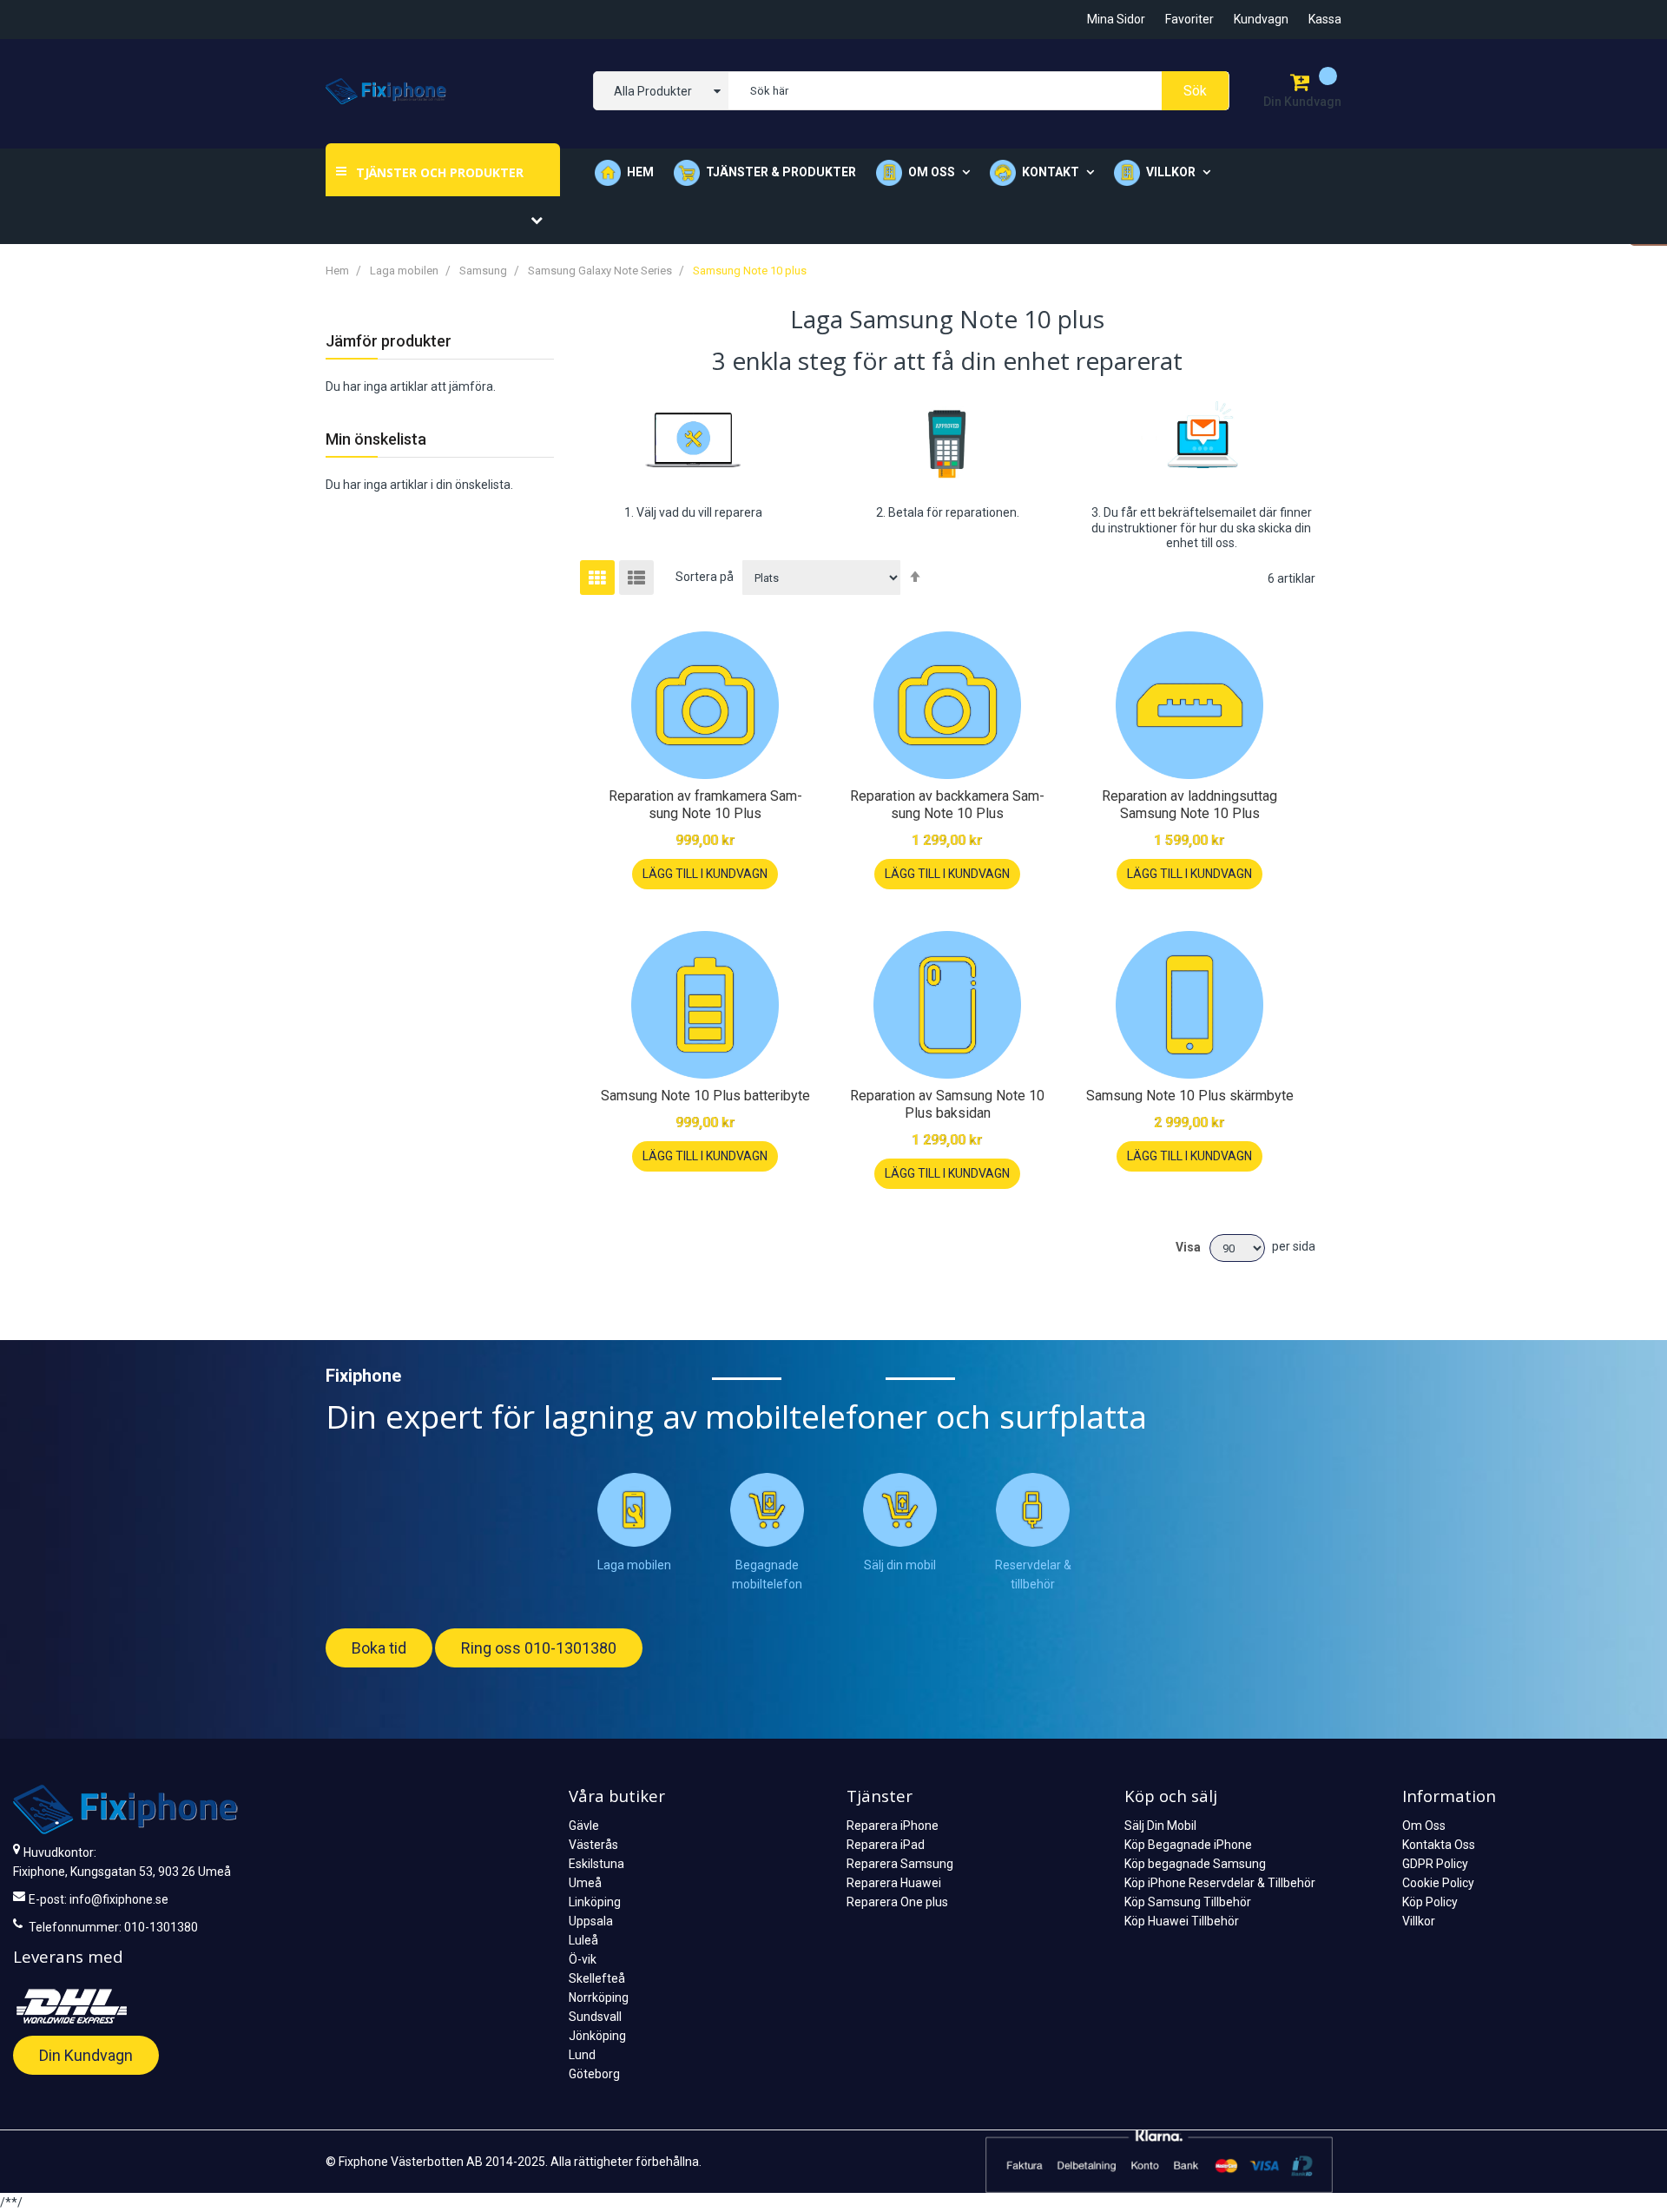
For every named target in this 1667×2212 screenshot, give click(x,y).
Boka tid (379, 1648)
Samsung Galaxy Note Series (601, 271)
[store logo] (386, 91)
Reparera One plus (897, 1902)
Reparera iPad (886, 1845)
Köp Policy (1430, 1902)
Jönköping (597, 2036)
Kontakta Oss (1439, 1845)
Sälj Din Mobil (1160, 1826)
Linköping (595, 1902)
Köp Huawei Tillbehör (1182, 1921)
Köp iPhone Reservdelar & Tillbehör (1220, 1883)
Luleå (583, 1940)
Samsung (484, 271)
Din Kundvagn (86, 2055)
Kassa (1325, 19)
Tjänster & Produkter (781, 172)
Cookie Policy (1438, 1883)
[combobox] (978, 91)
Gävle (584, 1826)
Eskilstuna (596, 1864)
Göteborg (594, 2074)
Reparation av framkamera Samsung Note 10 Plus (705, 805)
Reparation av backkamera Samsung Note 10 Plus (947, 805)
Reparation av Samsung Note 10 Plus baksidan (947, 1104)
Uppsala (591, 1921)
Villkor (1419, 1921)
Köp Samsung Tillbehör (1188, 1902)
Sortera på (705, 577)
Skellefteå (597, 1978)
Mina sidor (1116, 19)
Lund (582, 2055)
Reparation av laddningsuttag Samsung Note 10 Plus (1189, 805)
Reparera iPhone (893, 1826)
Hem (640, 172)
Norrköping (599, 1997)
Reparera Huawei (894, 1883)
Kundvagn (1261, 19)
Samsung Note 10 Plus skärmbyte (1190, 1096)
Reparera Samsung (900, 1864)
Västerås (593, 1845)
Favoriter (1189, 19)
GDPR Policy (1435, 1864)
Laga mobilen (405, 271)
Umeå (585, 1883)
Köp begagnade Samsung (1195, 1864)
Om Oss (1424, 1826)
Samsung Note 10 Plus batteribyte (705, 1096)
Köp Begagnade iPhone (1188, 1845)
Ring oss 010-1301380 (539, 1648)
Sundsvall (595, 2017)
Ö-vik (583, 1959)
